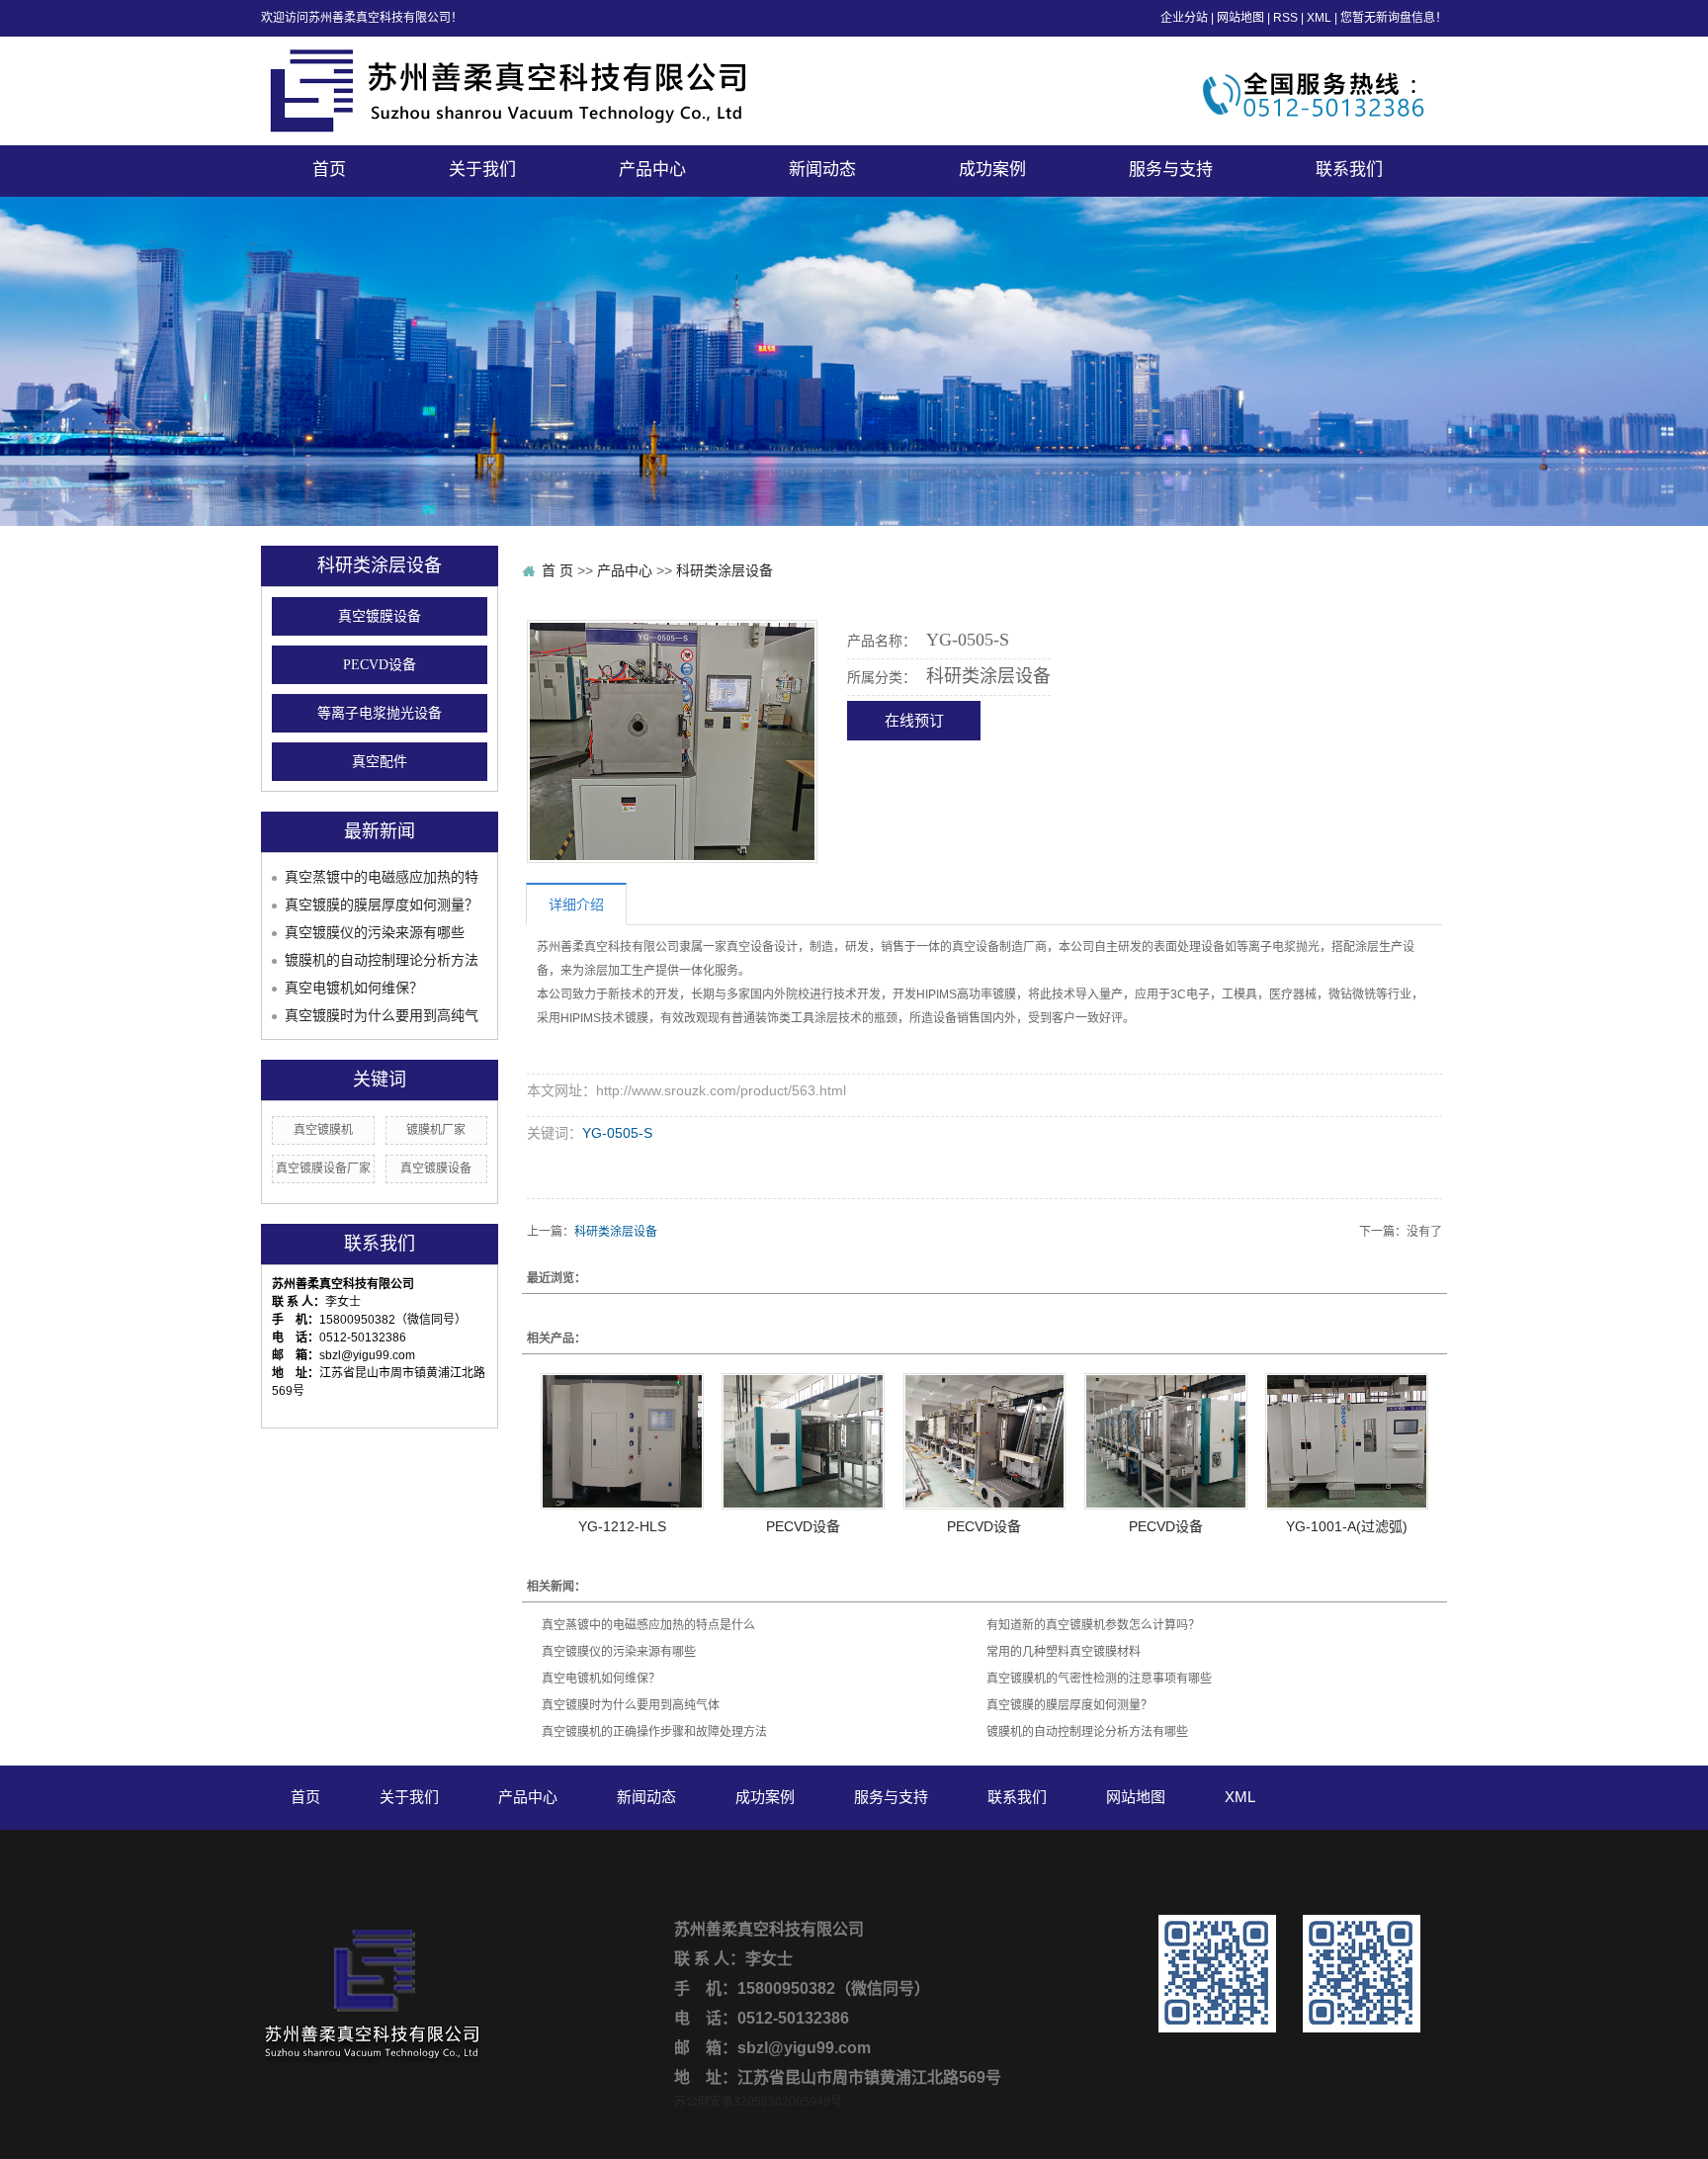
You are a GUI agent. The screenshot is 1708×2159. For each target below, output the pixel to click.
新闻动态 (822, 170)
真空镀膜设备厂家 (323, 1168)
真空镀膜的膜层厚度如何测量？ (382, 905)
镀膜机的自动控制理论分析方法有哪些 (1087, 1732)
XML (1319, 18)
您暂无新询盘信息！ (1394, 18)
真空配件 (380, 762)
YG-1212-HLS (622, 1526)
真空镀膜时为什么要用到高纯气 (382, 1015)
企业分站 (1184, 18)
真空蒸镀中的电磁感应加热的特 (382, 877)
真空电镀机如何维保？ (354, 988)
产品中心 (652, 170)
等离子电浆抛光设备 (380, 713)
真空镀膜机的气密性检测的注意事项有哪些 (1099, 1679)
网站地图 (1240, 18)
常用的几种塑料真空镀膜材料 (1064, 1652)
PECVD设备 (380, 665)
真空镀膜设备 (380, 616)
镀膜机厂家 (436, 1130)
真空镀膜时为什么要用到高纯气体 (631, 1705)
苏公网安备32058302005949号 (758, 2102)
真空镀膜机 (323, 1130)
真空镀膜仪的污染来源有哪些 (375, 932)
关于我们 (482, 170)
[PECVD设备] (803, 1441)
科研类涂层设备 (725, 570)
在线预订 (914, 721)
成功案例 (992, 170)
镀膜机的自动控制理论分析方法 (382, 960)
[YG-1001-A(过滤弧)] (1347, 1441)
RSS (1285, 18)
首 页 (557, 570)
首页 (329, 170)
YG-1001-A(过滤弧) (1347, 1526)
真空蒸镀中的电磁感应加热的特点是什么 (648, 1625)
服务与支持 (1171, 170)
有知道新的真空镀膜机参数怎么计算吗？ (1093, 1625)
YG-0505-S (617, 1133)
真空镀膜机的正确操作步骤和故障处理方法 (654, 1732)
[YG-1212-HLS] (622, 1441)
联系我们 (1349, 170)
